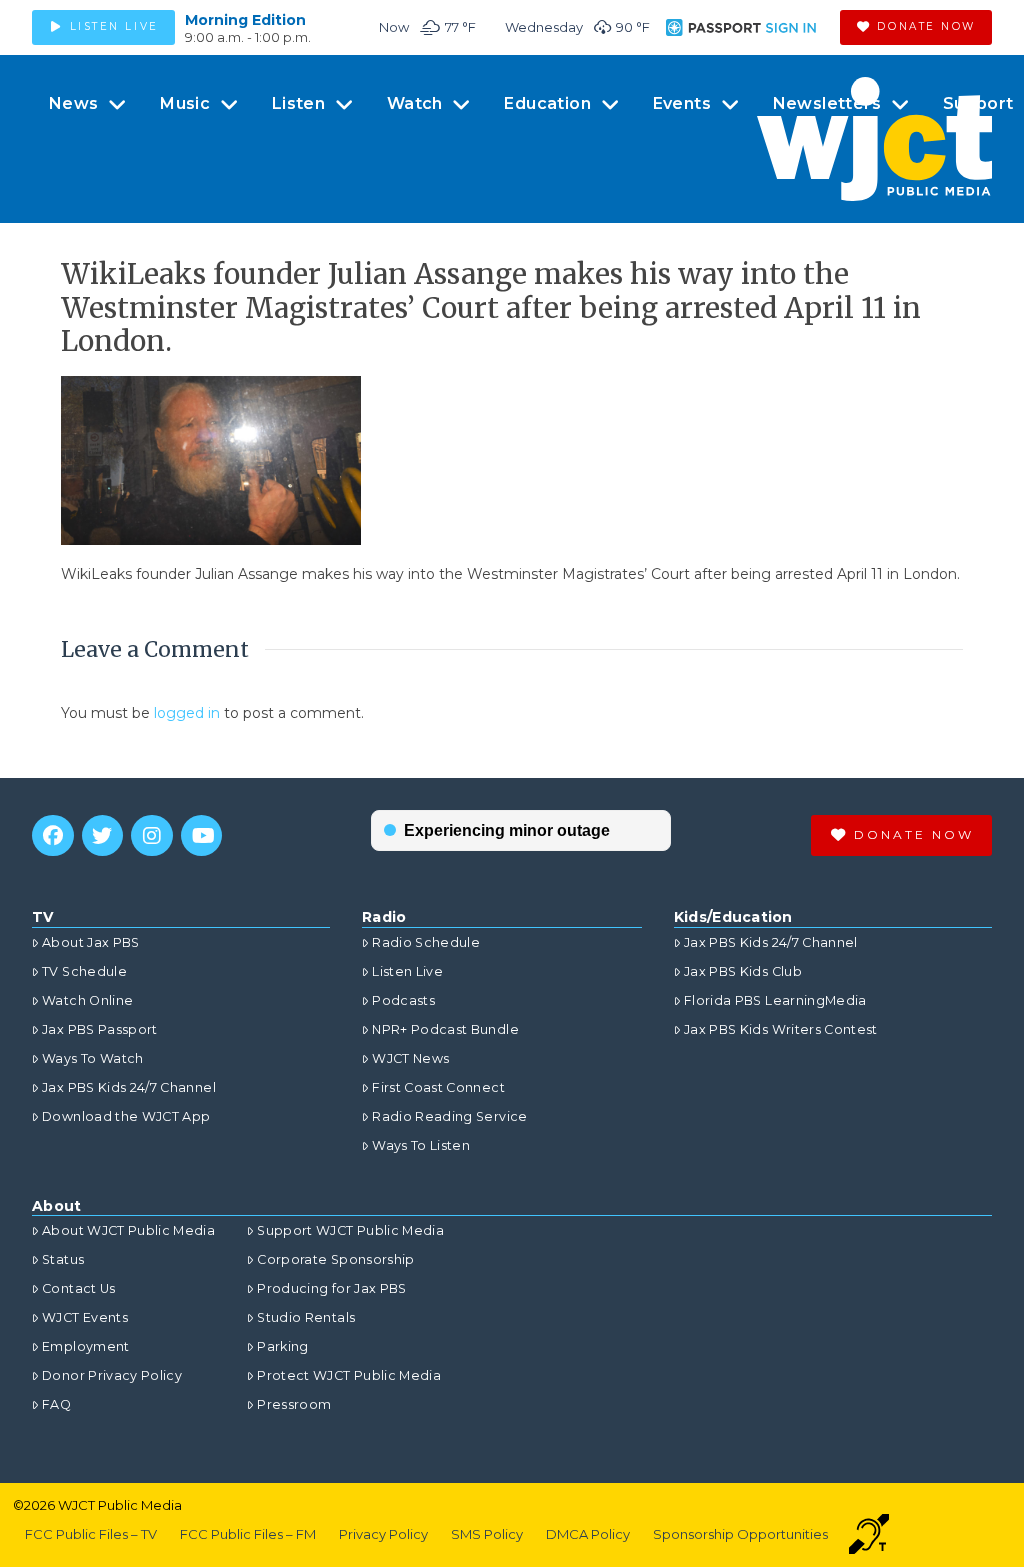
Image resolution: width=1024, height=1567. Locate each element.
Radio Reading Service (449, 1116)
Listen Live (407, 971)
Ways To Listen (421, 1145)
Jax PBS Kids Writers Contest (781, 1029)
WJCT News (410, 1058)
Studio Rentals (306, 1317)
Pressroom (294, 1404)
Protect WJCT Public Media (349, 1375)
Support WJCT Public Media (350, 1230)
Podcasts (403, 1000)
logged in (187, 713)
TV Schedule (84, 971)
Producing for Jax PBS (331, 1288)
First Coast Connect (438, 1087)
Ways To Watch (93, 1058)
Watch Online (87, 1000)
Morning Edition (245, 20)
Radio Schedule (426, 942)
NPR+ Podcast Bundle (445, 1029)
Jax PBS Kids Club (743, 971)
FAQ (56, 1404)
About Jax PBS (91, 942)
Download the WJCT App (126, 1116)
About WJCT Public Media (128, 1230)
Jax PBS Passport (100, 1029)
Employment (86, 1346)
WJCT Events (85, 1317)
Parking (282, 1346)
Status (63, 1259)
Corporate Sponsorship (335, 1259)
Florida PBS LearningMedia (775, 1000)
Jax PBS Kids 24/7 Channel (129, 1087)
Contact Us (79, 1288)
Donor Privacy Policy (112, 1375)
